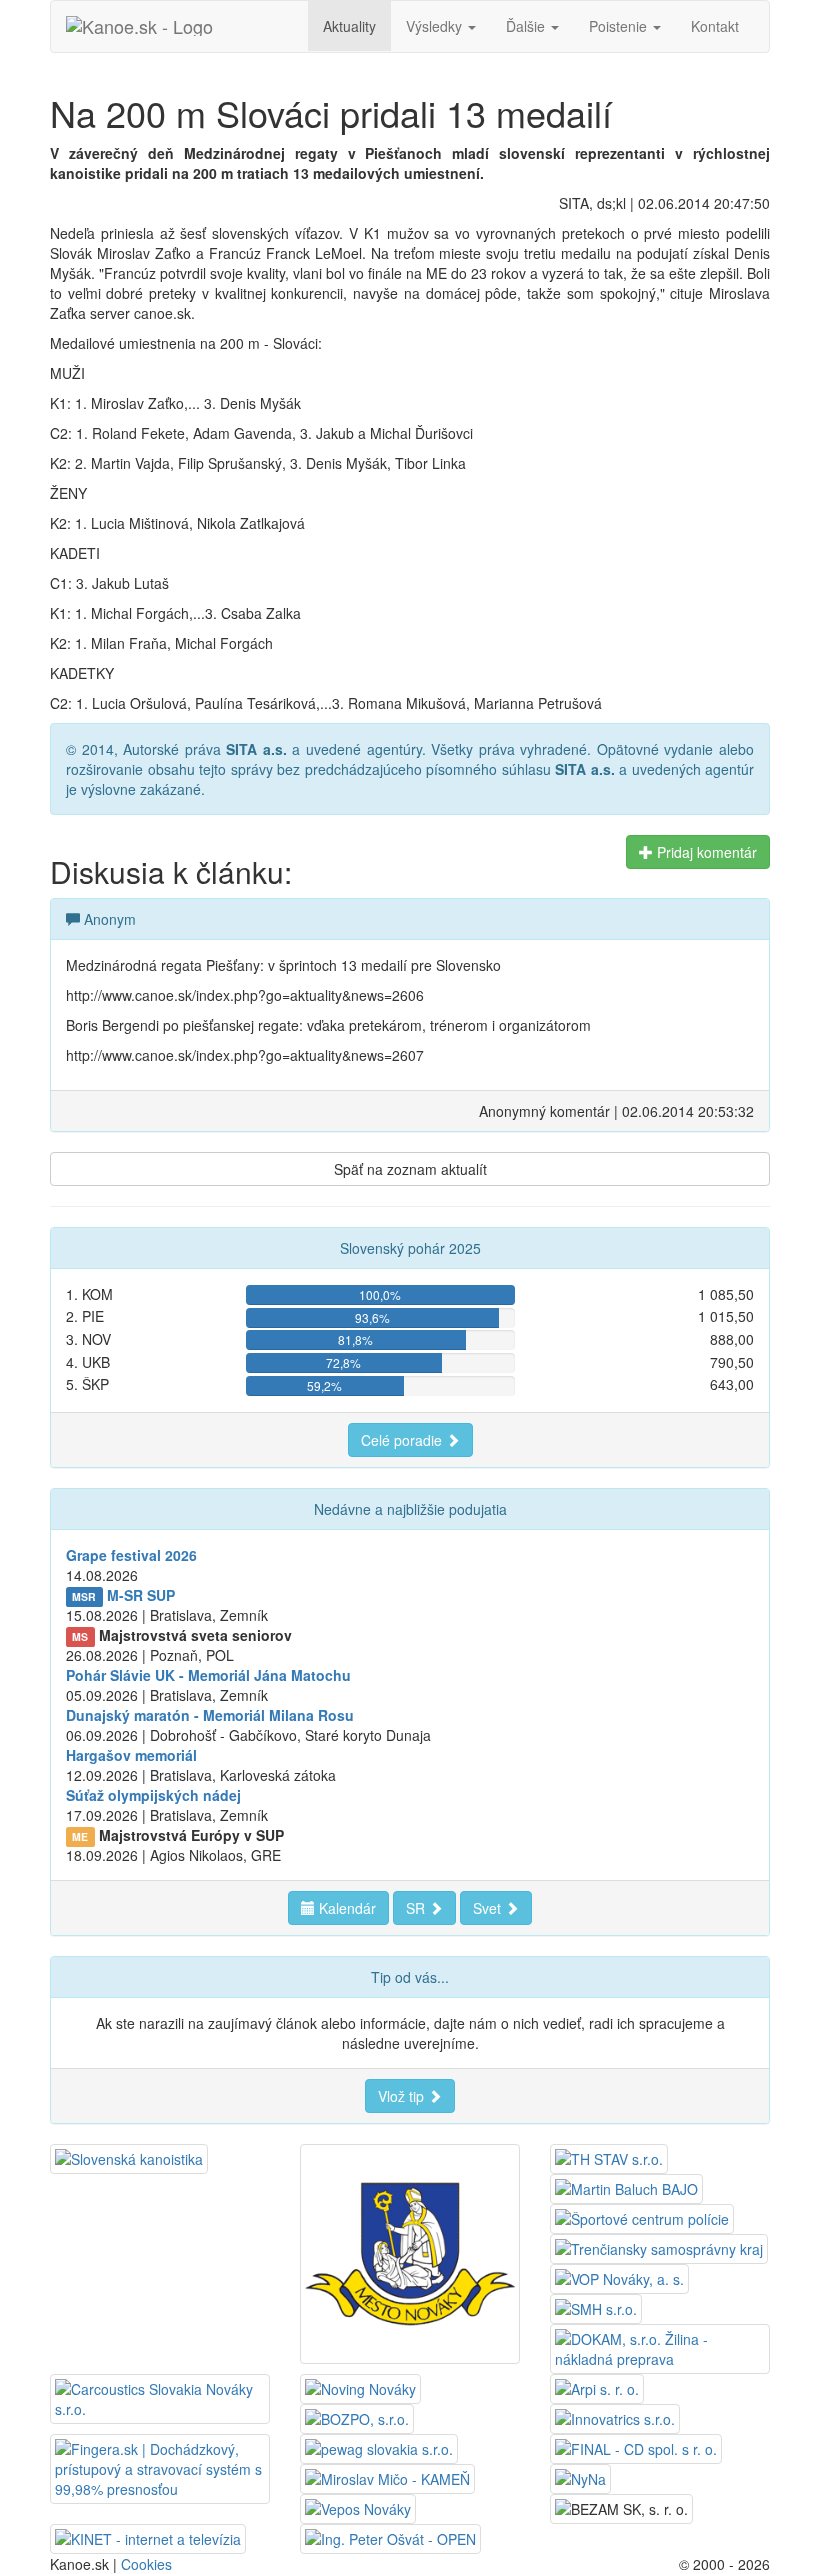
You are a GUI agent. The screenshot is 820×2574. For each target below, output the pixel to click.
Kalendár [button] (345, 1908)
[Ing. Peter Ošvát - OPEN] (390, 2537)
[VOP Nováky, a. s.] (619, 2277)
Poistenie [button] (620, 26)
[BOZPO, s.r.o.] (357, 2417)
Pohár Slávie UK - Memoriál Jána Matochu (208, 1675)
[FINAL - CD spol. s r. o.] (636, 2447)
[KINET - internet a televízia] (148, 2537)
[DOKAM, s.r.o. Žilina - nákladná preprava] (660, 2347)
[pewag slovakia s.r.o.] (379, 2447)
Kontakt (715, 26)
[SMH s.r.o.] (596, 2307)
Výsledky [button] (436, 26)
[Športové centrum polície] (642, 2217)
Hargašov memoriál (131, 1755)
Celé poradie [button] (403, 1440)
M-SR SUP (141, 1595)
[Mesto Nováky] (410, 2252)
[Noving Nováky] (360, 2387)
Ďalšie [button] (527, 26)
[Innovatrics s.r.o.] (615, 2417)
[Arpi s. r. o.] (597, 2387)
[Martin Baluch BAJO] (626, 2187)
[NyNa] (580, 2477)
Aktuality (349, 26)
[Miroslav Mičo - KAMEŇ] (387, 2477)
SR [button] (417, 1908)
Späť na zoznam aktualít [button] (410, 1169)
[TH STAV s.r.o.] (609, 2157)
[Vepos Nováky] (358, 2507)
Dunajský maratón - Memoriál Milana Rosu (210, 1715)
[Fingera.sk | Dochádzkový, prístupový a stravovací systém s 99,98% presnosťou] (160, 2467)
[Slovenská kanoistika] (129, 2157)
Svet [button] (489, 1908)
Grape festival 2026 (131, 1555)
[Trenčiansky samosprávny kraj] (659, 2247)
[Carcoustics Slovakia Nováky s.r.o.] (160, 2397)
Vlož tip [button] (403, 2096)
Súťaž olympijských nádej (153, 1795)
